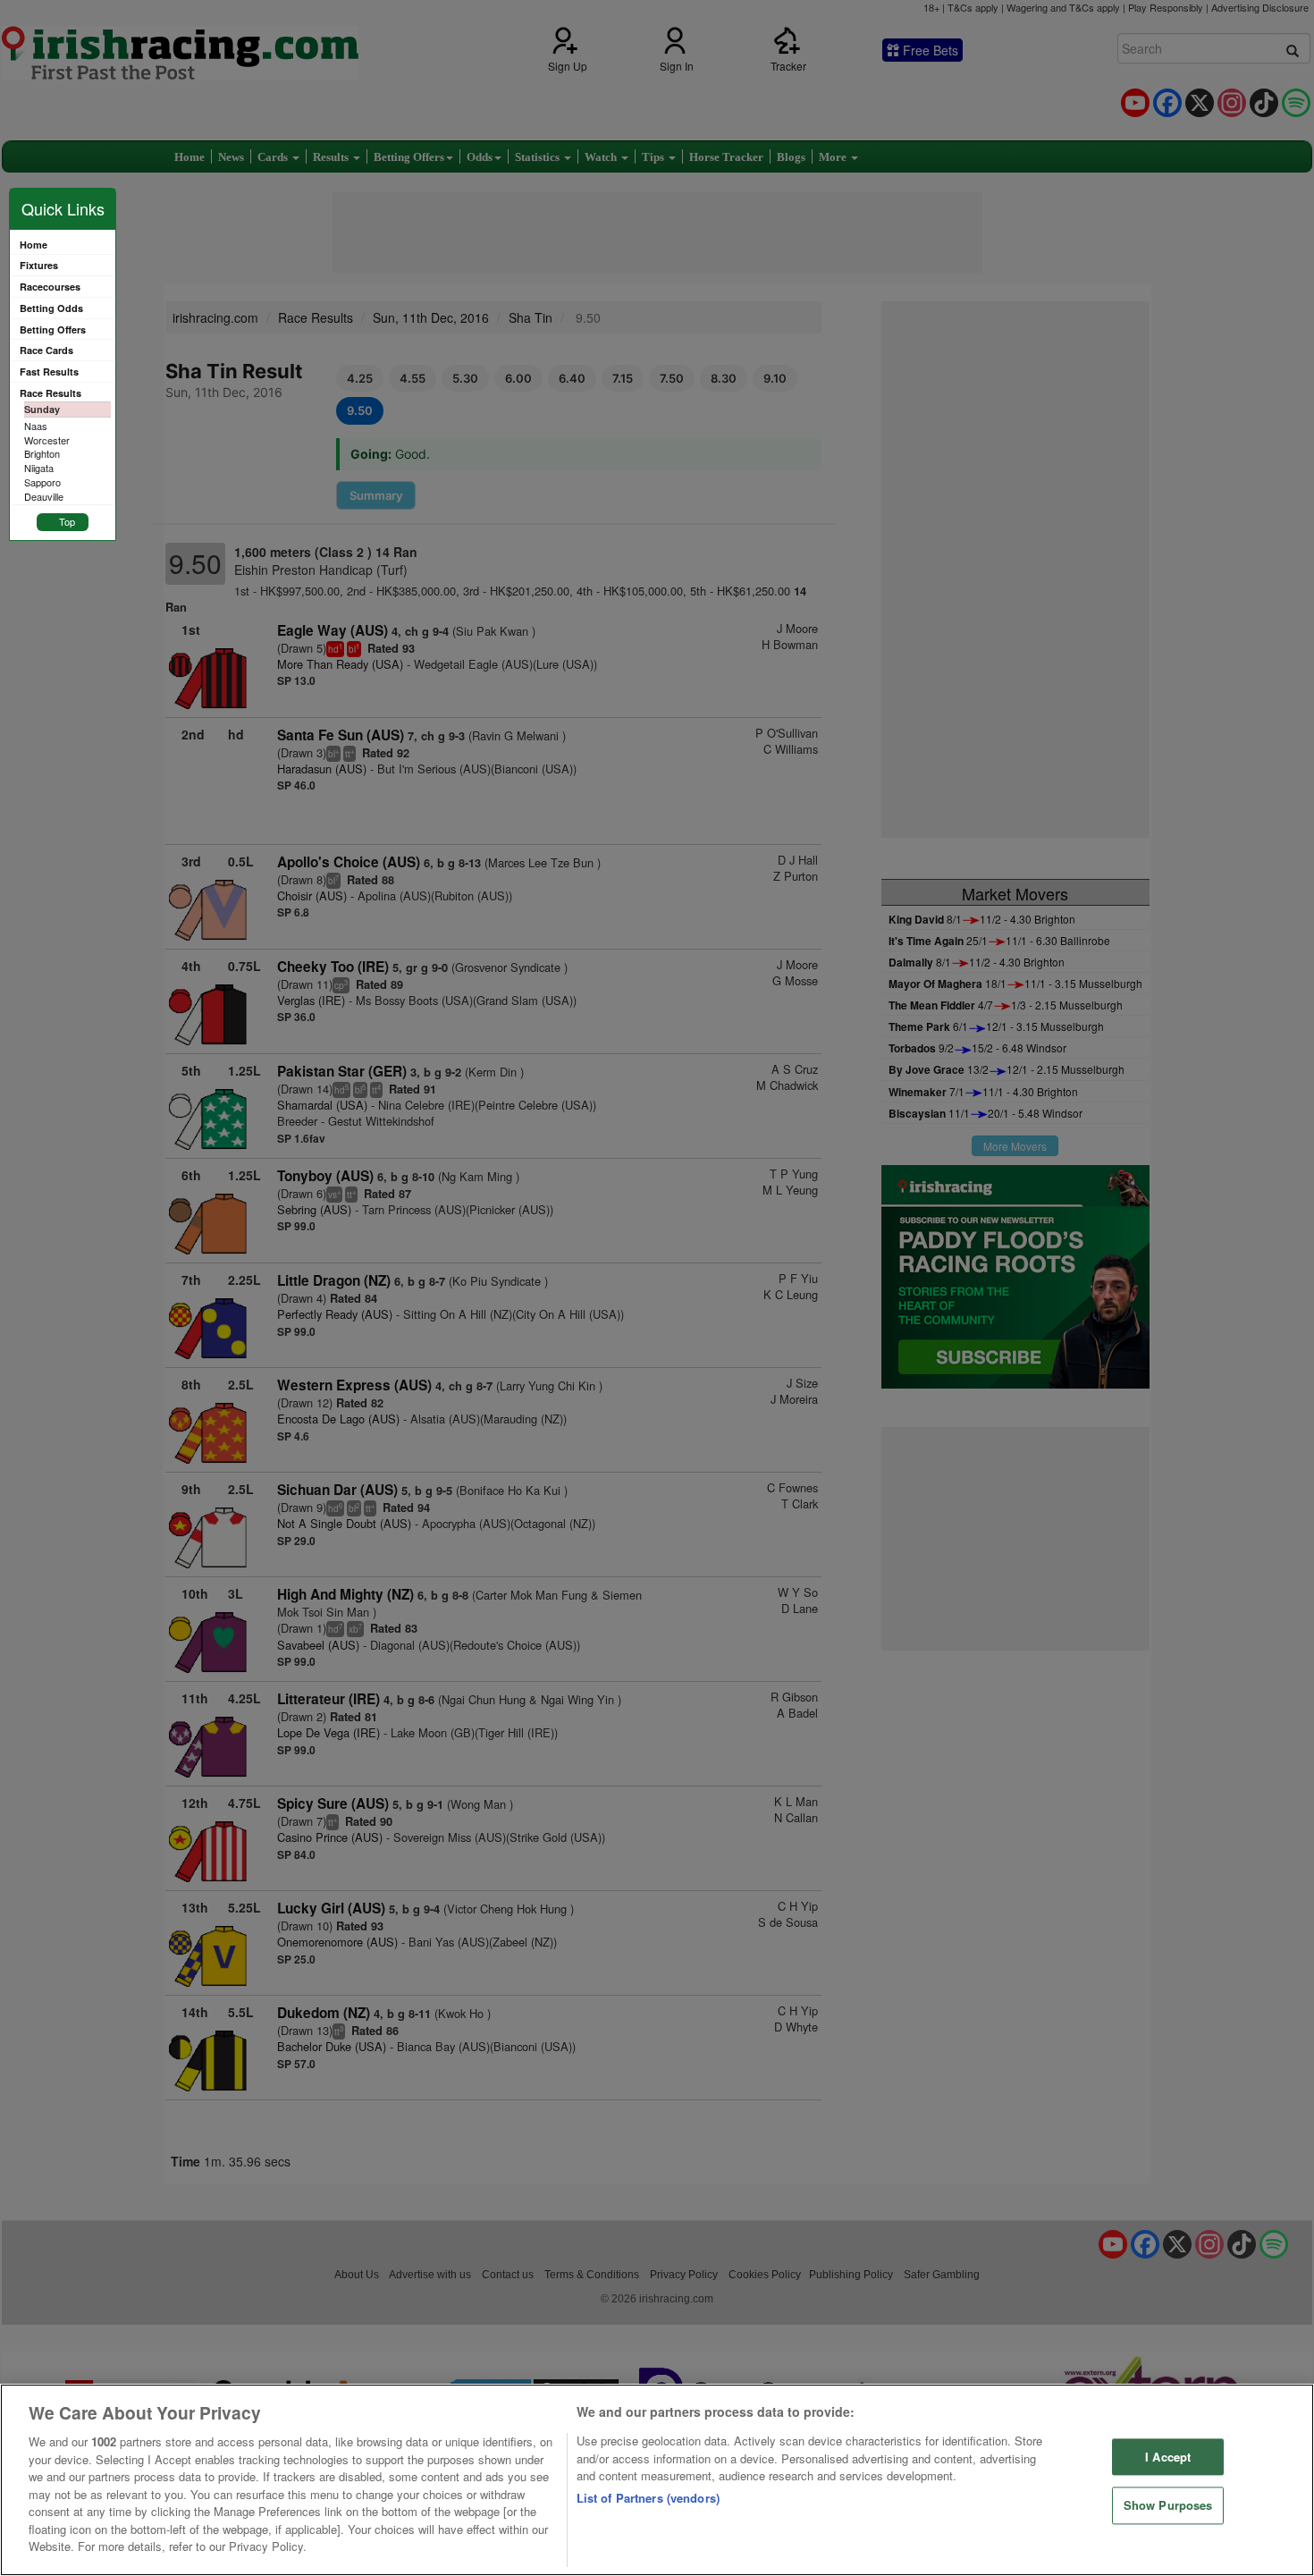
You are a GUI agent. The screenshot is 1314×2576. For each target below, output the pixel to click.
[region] (657, 2480)
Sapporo (42, 482)
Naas (36, 426)
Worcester (47, 440)
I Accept (1168, 2457)
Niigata (39, 468)
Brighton (42, 453)
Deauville (44, 496)
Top (67, 521)
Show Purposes (1168, 2506)
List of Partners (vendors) (648, 2498)
